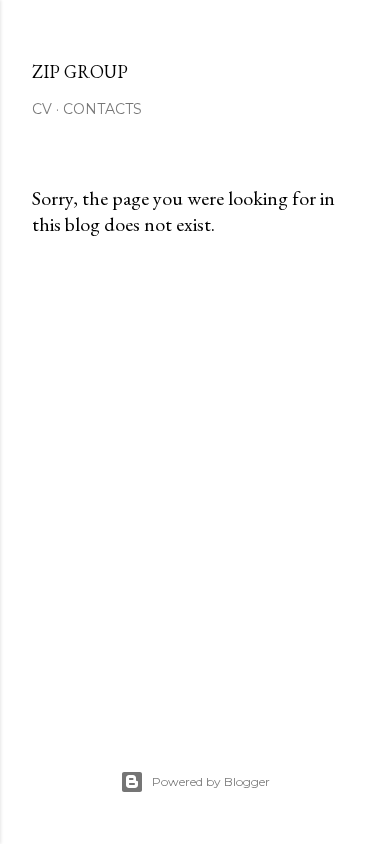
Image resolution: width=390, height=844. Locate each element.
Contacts (102, 109)
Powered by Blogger (211, 781)
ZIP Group (80, 71)
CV (42, 109)
